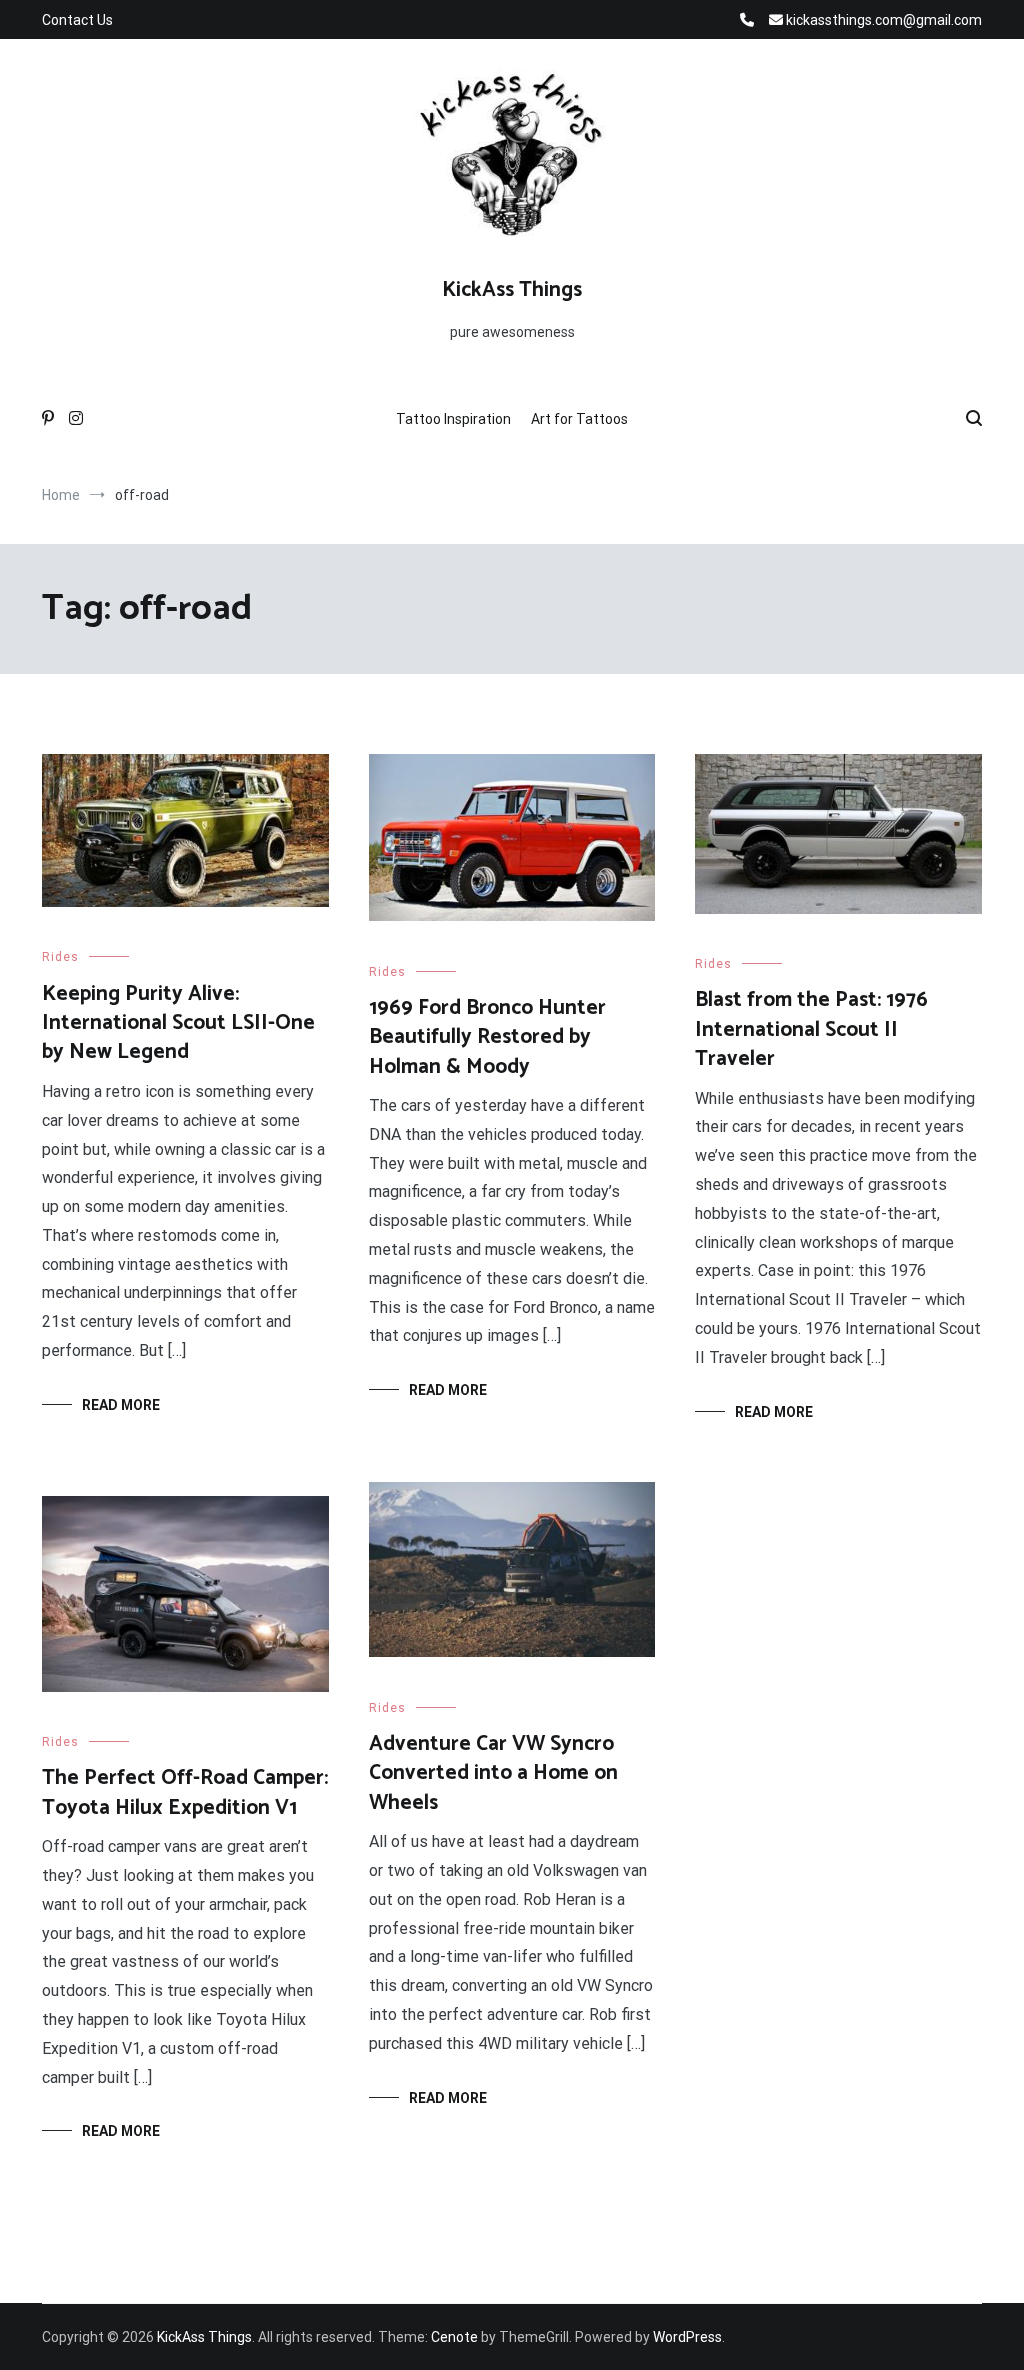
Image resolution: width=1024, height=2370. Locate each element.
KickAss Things (512, 290)
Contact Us (77, 20)
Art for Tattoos (579, 419)
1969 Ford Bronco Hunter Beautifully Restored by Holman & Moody (487, 1037)
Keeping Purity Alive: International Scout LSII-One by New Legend (178, 1023)
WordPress (687, 2337)
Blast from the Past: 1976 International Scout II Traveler (811, 1029)
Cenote (454, 2337)
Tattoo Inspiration (453, 419)
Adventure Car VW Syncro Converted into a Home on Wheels (493, 1773)
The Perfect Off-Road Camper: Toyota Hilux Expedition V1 (185, 1792)
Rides (60, 957)
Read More (121, 1405)
